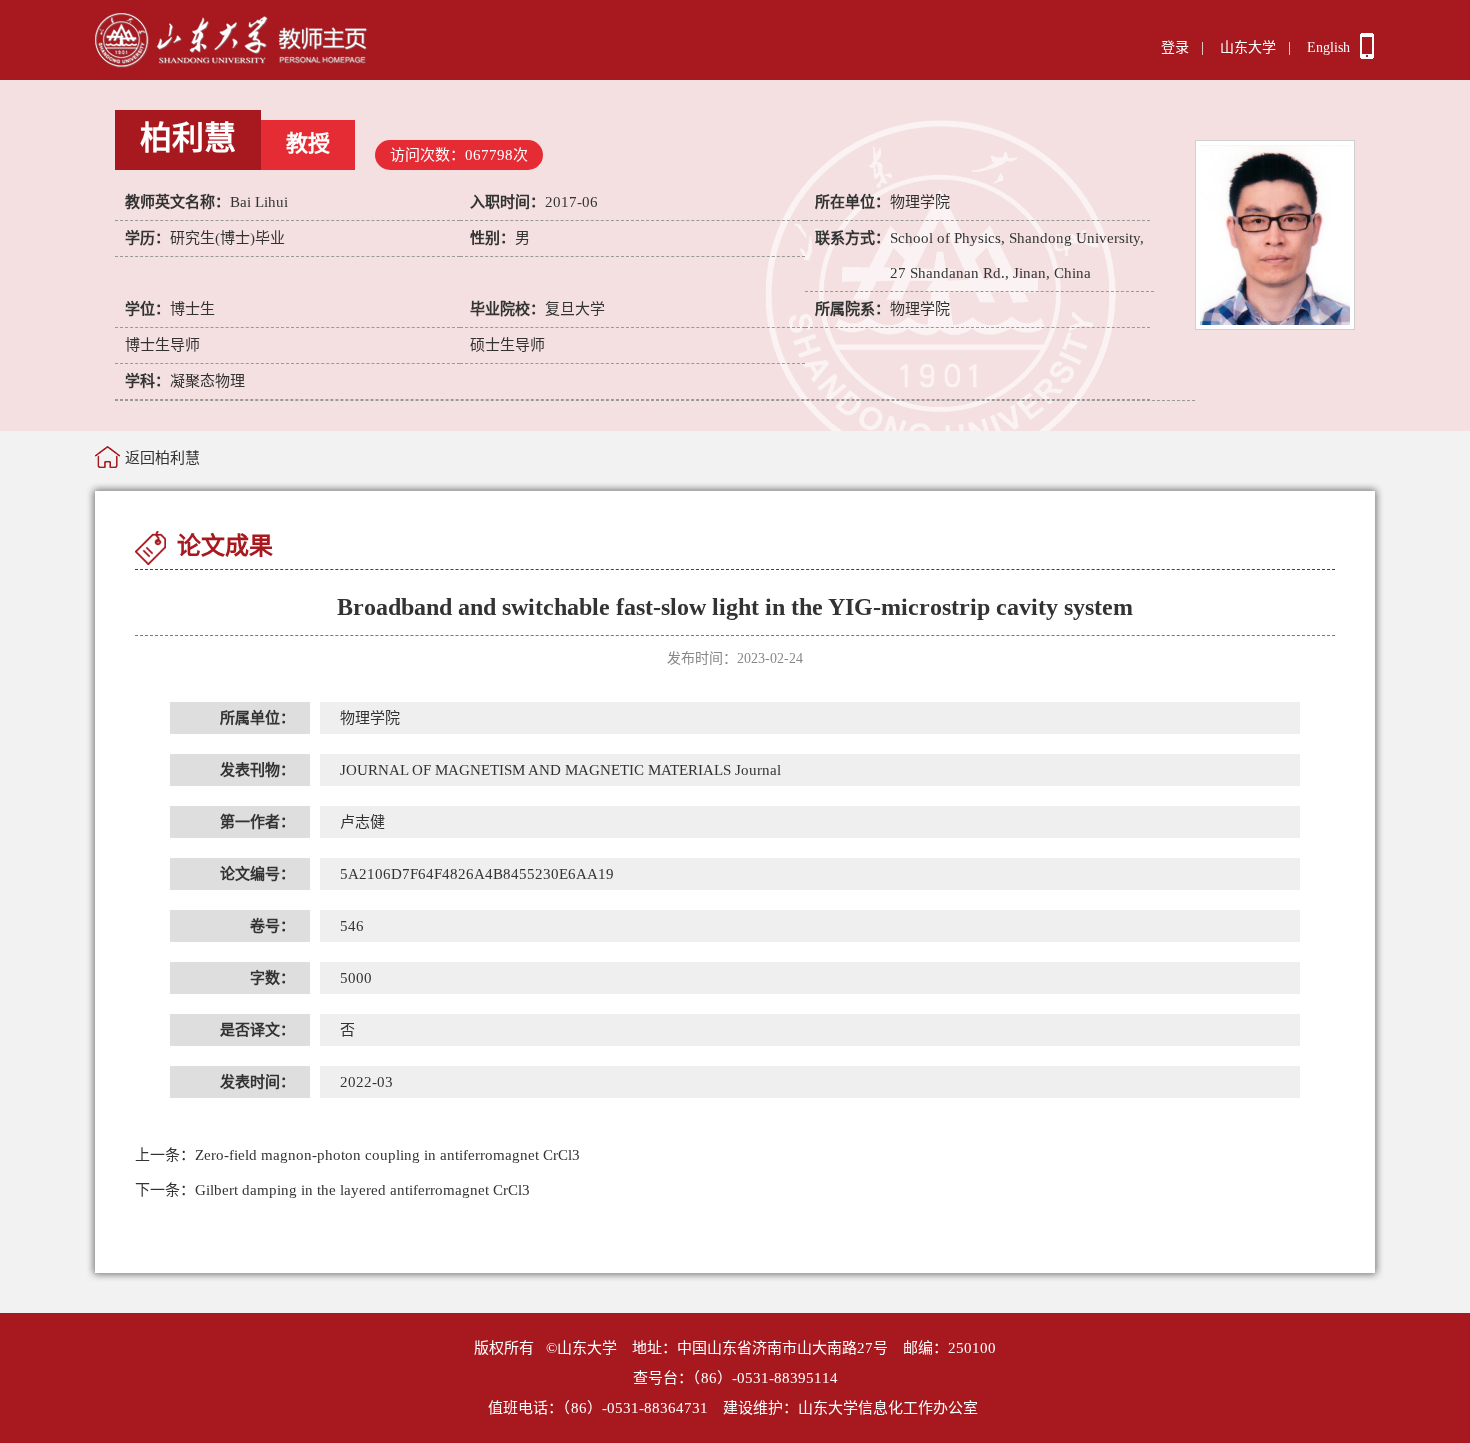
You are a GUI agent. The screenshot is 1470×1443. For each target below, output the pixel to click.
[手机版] (1367, 54)
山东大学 (1248, 47)
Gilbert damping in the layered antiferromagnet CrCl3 (332, 1190)
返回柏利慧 (162, 458)
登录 (1175, 47)
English (1328, 47)
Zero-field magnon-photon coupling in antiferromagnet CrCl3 (357, 1155)
